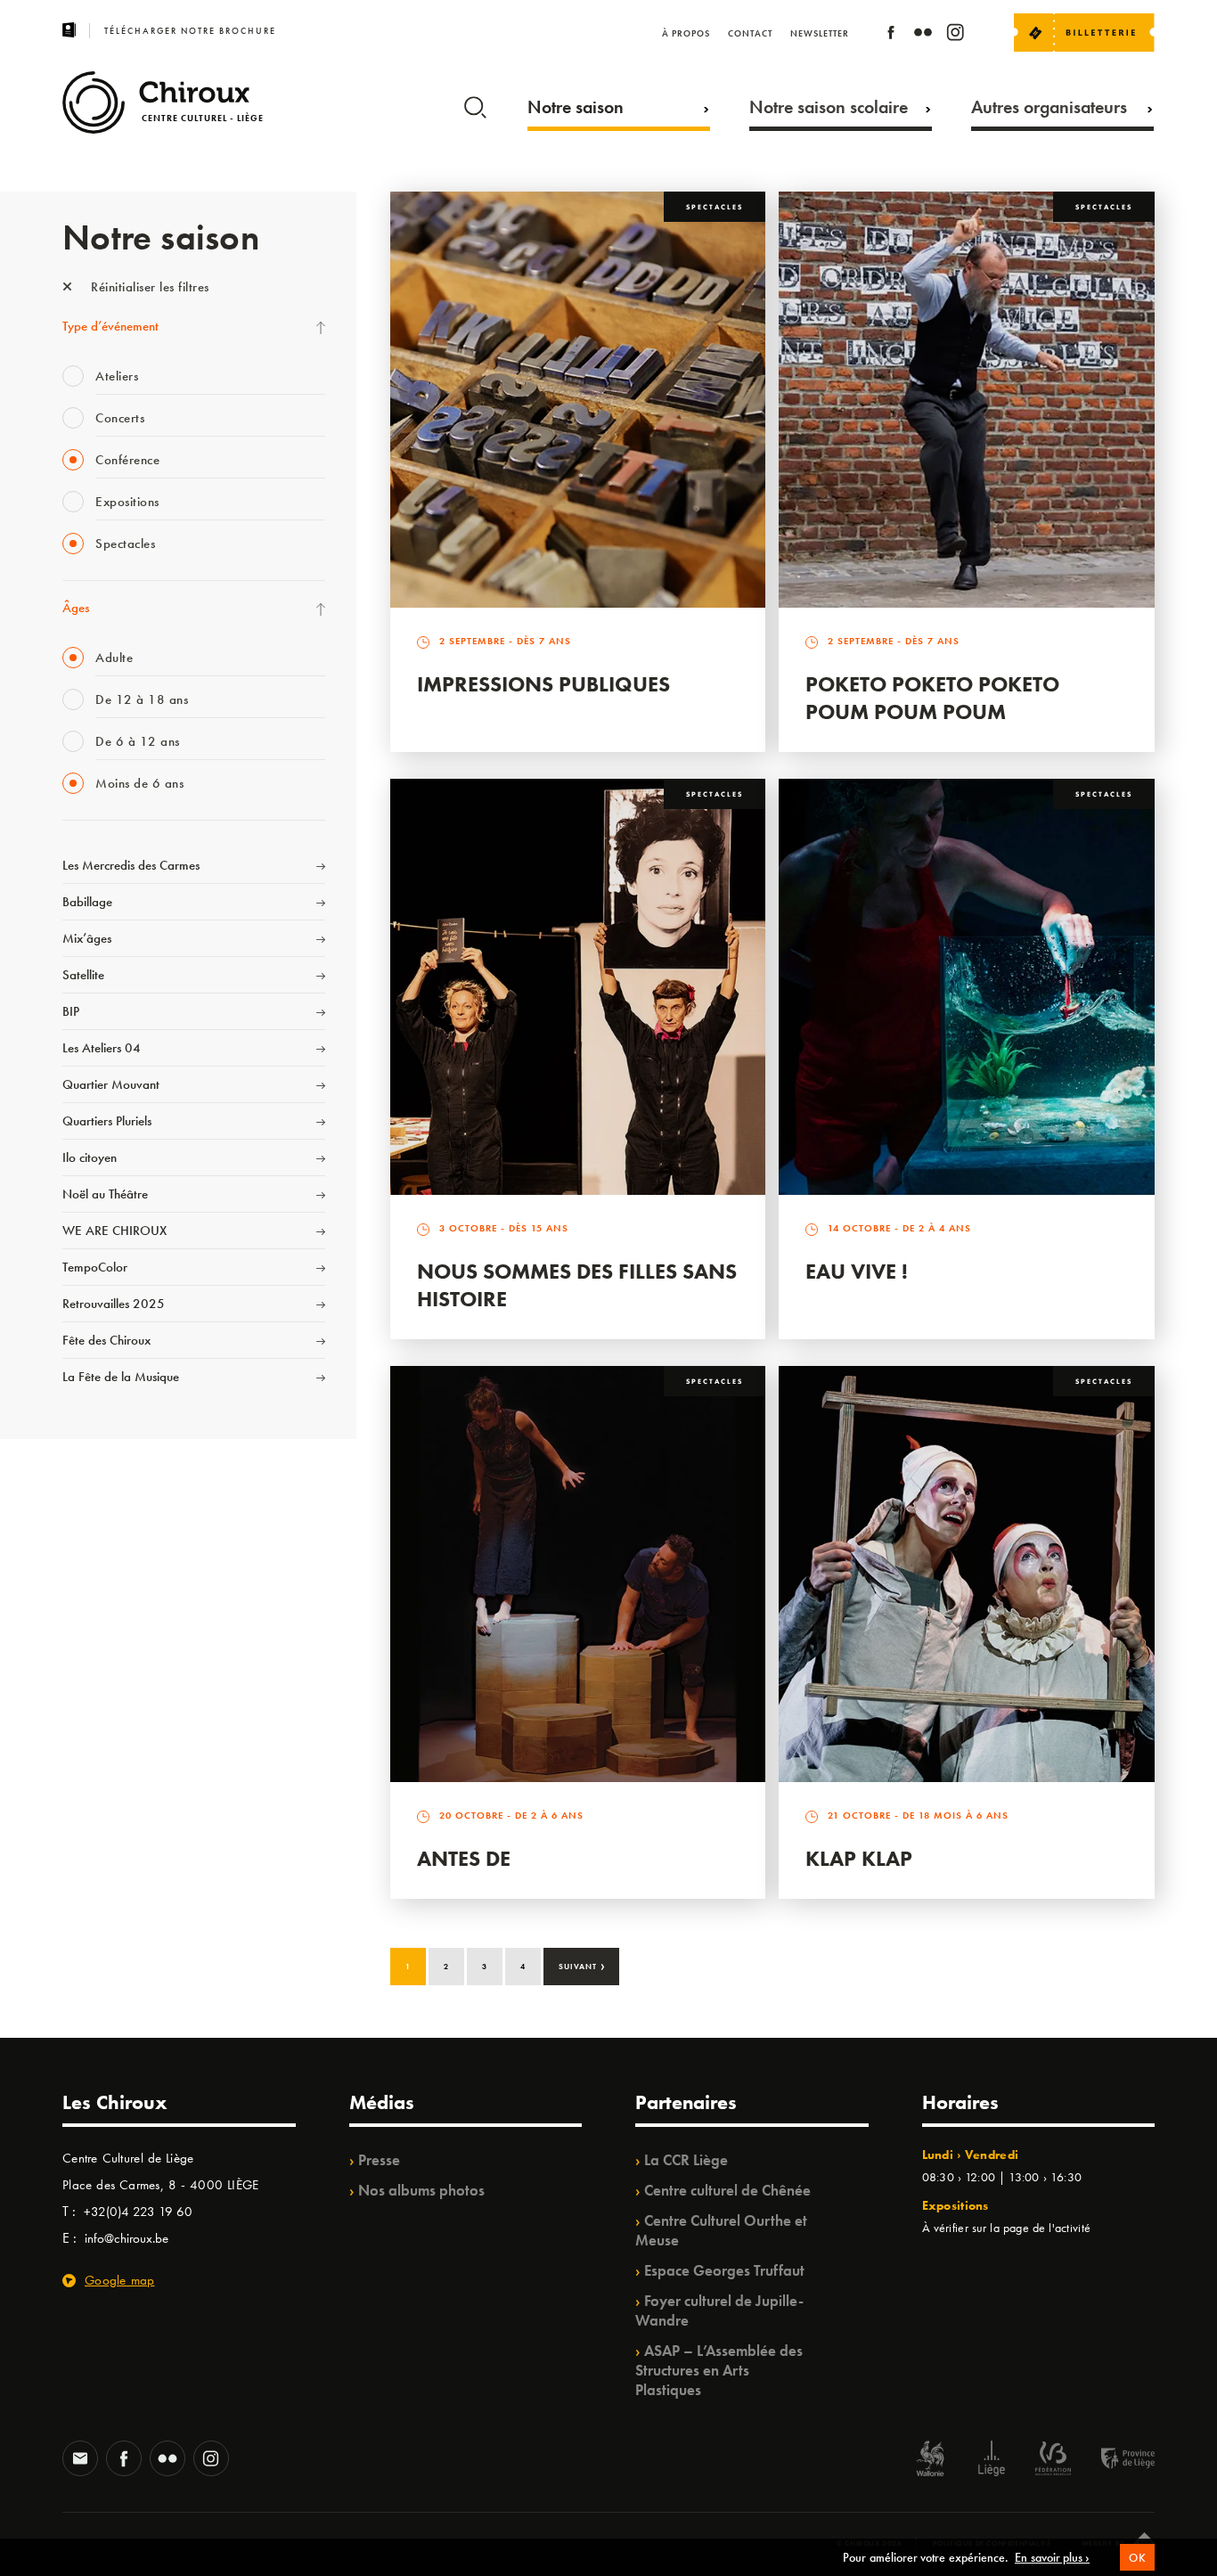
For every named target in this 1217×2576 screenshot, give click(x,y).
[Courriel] (80, 2460)
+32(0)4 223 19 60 (138, 2212)
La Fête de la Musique (121, 1377)
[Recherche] (475, 103)
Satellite (83, 975)
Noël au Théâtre (105, 1194)
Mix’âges (87, 938)
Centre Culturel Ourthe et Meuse (721, 2230)
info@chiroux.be (127, 2238)
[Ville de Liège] (992, 2461)
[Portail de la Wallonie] (930, 2461)
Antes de (464, 1858)
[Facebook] (891, 35)
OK (1137, 2558)
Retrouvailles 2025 (114, 1304)
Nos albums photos (421, 2190)
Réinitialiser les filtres (148, 287)
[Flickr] (923, 35)
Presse (379, 2160)
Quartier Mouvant (111, 1084)
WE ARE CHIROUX (114, 1231)
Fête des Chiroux (106, 1340)
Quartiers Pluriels (107, 1121)
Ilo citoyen (90, 1157)
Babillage (87, 902)
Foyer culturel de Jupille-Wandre (719, 2310)
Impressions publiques (543, 684)
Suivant (582, 1965)
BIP (71, 1011)
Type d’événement (110, 326)
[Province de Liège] (1115, 2461)
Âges (76, 608)
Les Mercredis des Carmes (131, 865)
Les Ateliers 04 (102, 1048)
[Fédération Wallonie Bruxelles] (1053, 2461)
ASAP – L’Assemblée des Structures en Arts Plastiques (719, 2370)
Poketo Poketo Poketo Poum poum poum (932, 698)
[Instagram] (955, 35)
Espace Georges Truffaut (724, 2270)
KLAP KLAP (859, 1858)
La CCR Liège (686, 2160)
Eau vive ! (857, 1271)
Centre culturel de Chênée (727, 2190)
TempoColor (95, 1267)
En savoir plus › (1052, 2557)
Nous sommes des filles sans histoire (577, 1285)
